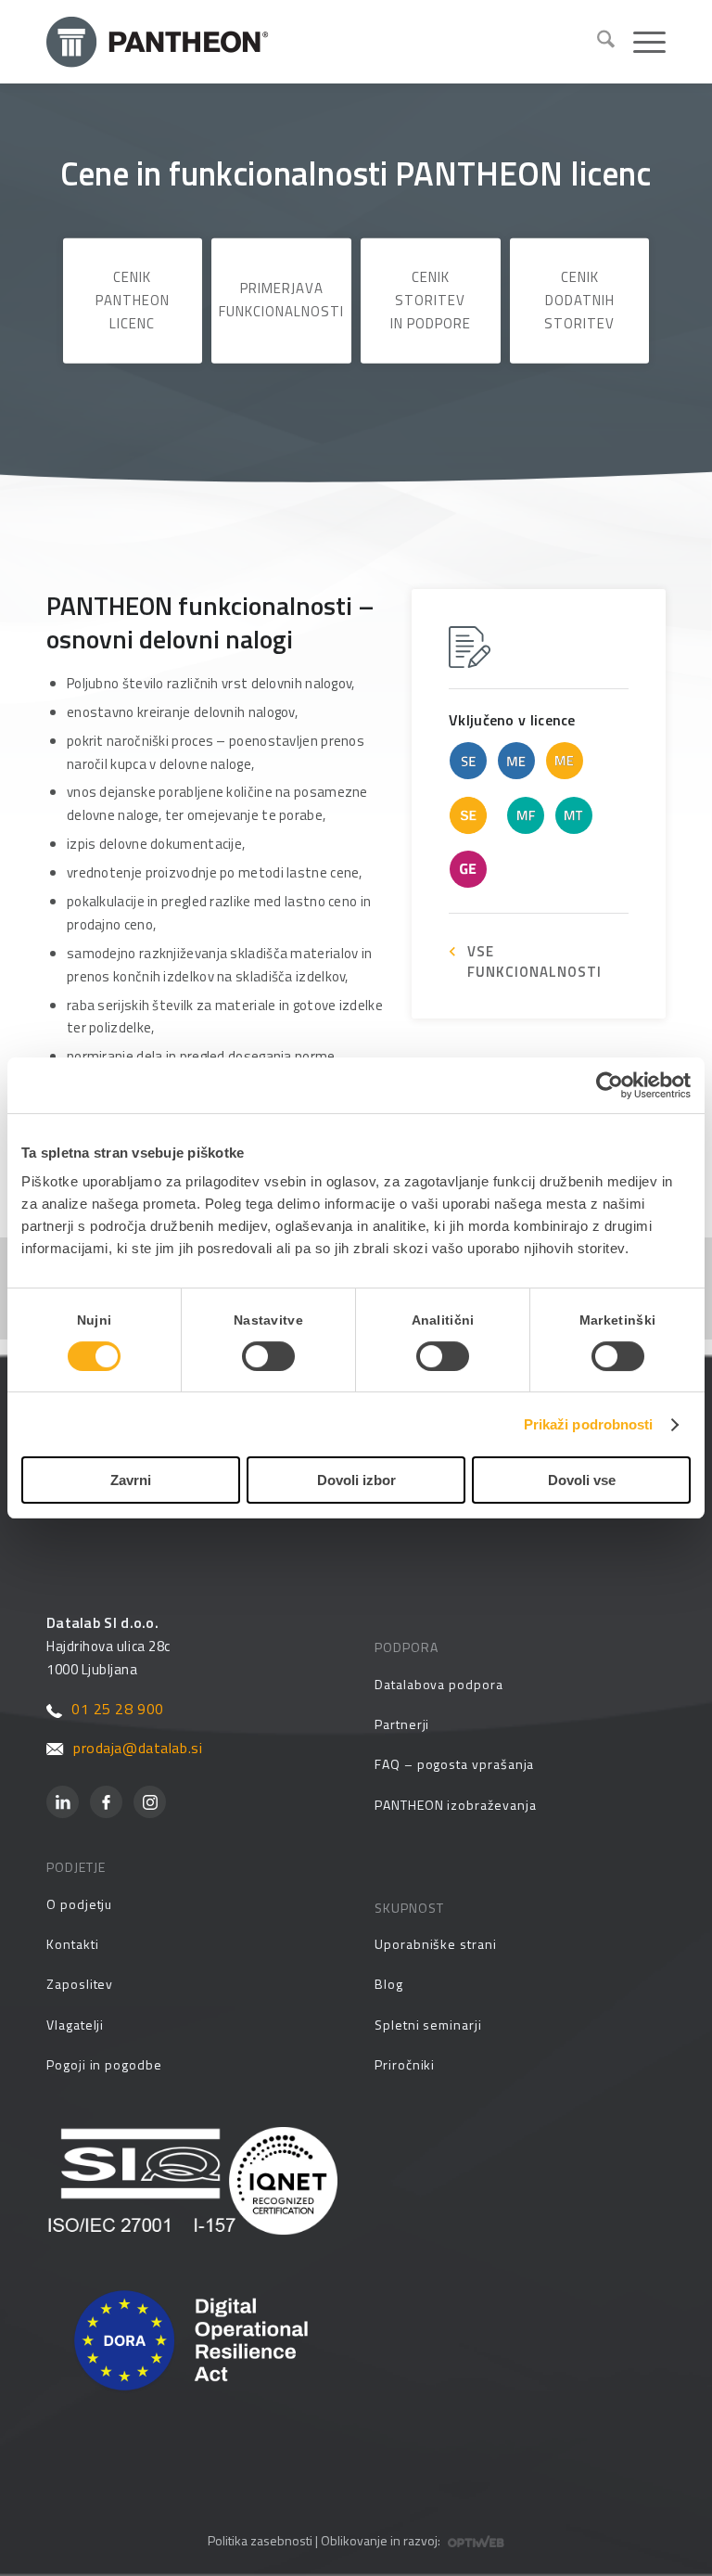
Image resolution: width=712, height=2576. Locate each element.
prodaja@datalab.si (138, 1748)
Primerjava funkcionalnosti (281, 300)
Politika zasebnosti (260, 2540)
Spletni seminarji (428, 2025)
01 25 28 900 (118, 1709)
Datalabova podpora (439, 1684)
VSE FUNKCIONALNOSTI (534, 961)
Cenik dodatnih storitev (579, 300)
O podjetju (79, 1904)
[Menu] (640, 42)
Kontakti (72, 1944)
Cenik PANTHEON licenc (133, 300)
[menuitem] (597, 42)
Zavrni (131, 1480)
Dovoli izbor (356, 1480)
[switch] (268, 1356)
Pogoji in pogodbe (104, 2064)
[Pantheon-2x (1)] (314, 42)
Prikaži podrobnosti (589, 1424)
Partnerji (402, 1724)
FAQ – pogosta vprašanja (454, 1764)
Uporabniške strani (436, 1944)
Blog (389, 1984)
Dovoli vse (582, 1480)
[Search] (597, 42)
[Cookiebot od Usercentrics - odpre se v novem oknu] (610, 1085)
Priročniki (405, 2064)
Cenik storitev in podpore (431, 300)
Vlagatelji (75, 2025)
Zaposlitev (80, 1984)
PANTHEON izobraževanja (455, 1805)
